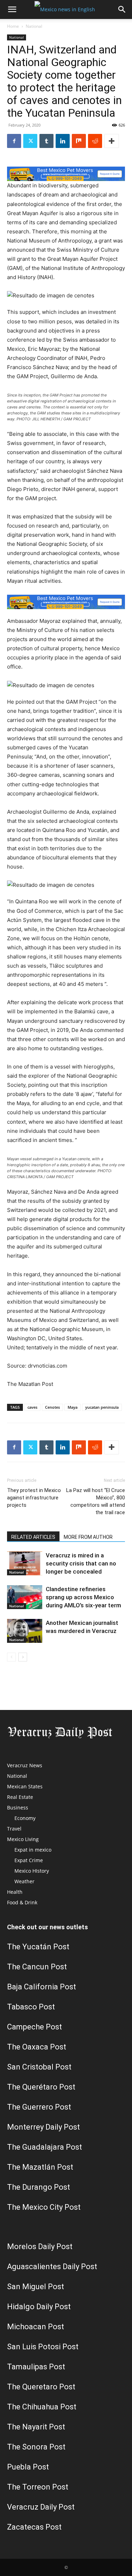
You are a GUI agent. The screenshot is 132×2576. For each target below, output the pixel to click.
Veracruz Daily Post (41, 2507)
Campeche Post (34, 2027)
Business (18, 1807)
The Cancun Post (37, 1967)
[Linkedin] (63, 141)
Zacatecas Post (34, 2527)
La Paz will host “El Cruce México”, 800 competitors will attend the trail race (96, 1501)
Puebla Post (28, 2467)
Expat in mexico (33, 1850)
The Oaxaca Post (37, 2047)
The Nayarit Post (36, 2427)
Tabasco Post (31, 2007)
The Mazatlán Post (40, 2167)
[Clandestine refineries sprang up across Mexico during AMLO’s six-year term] (25, 1597)
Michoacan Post (36, 2327)
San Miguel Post (36, 2287)
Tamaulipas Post (36, 2367)
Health (15, 1892)
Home (13, 26)
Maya (73, 1407)
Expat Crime (29, 1860)
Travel (14, 1829)
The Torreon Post (38, 2487)
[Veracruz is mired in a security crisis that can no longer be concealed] (25, 1564)
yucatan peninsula (102, 1407)
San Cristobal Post (39, 2067)
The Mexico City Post (44, 2207)
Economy (25, 1818)
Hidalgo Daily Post (39, 2307)
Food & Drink (22, 1902)
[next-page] (23, 1657)
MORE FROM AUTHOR (88, 1537)
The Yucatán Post (38, 1947)
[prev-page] (11, 1657)
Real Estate (20, 1797)
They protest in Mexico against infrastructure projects (34, 1498)
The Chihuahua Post (42, 2407)
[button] (12, 9)
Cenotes (52, 1407)
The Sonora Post (36, 2447)
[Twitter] (30, 141)
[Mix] (79, 141)
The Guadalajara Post (45, 2147)
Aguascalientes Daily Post (52, 2267)
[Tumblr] (46, 141)
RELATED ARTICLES (33, 1537)
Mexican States (25, 1786)
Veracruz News (25, 1765)
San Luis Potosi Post (43, 2347)
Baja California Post (42, 1987)
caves (32, 1407)
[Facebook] (14, 141)
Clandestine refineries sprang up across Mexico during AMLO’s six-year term (83, 1597)
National (34, 26)
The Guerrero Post (39, 2107)
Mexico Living (23, 1839)
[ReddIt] (95, 141)
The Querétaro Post (41, 2087)
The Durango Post (39, 2187)
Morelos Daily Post (40, 2246)
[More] (112, 141)
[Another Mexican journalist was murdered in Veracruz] (25, 1631)
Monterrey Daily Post (43, 2127)
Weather (24, 1881)
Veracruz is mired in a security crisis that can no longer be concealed (81, 1563)
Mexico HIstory (32, 1871)
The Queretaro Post (41, 2387)
